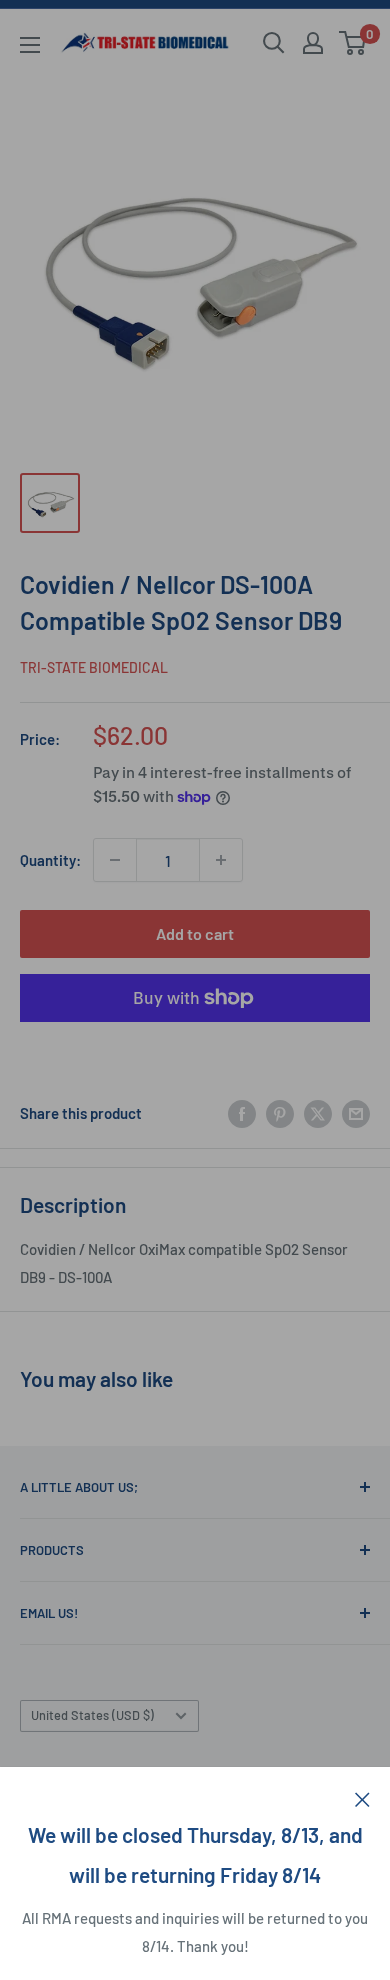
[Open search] (274, 43)
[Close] (362, 1797)
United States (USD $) (92, 1715)
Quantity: (50, 860)
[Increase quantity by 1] (221, 860)
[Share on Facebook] (242, 1113)
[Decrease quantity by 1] (115, 860)
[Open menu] (30, 45)
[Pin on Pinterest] (280, 1113)
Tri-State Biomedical (94, 667)
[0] (353, 43)
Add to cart (195, 933)
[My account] (313, 43)
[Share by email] (356, 1113)
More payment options (195, 1044)
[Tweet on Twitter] (318, 1113)
